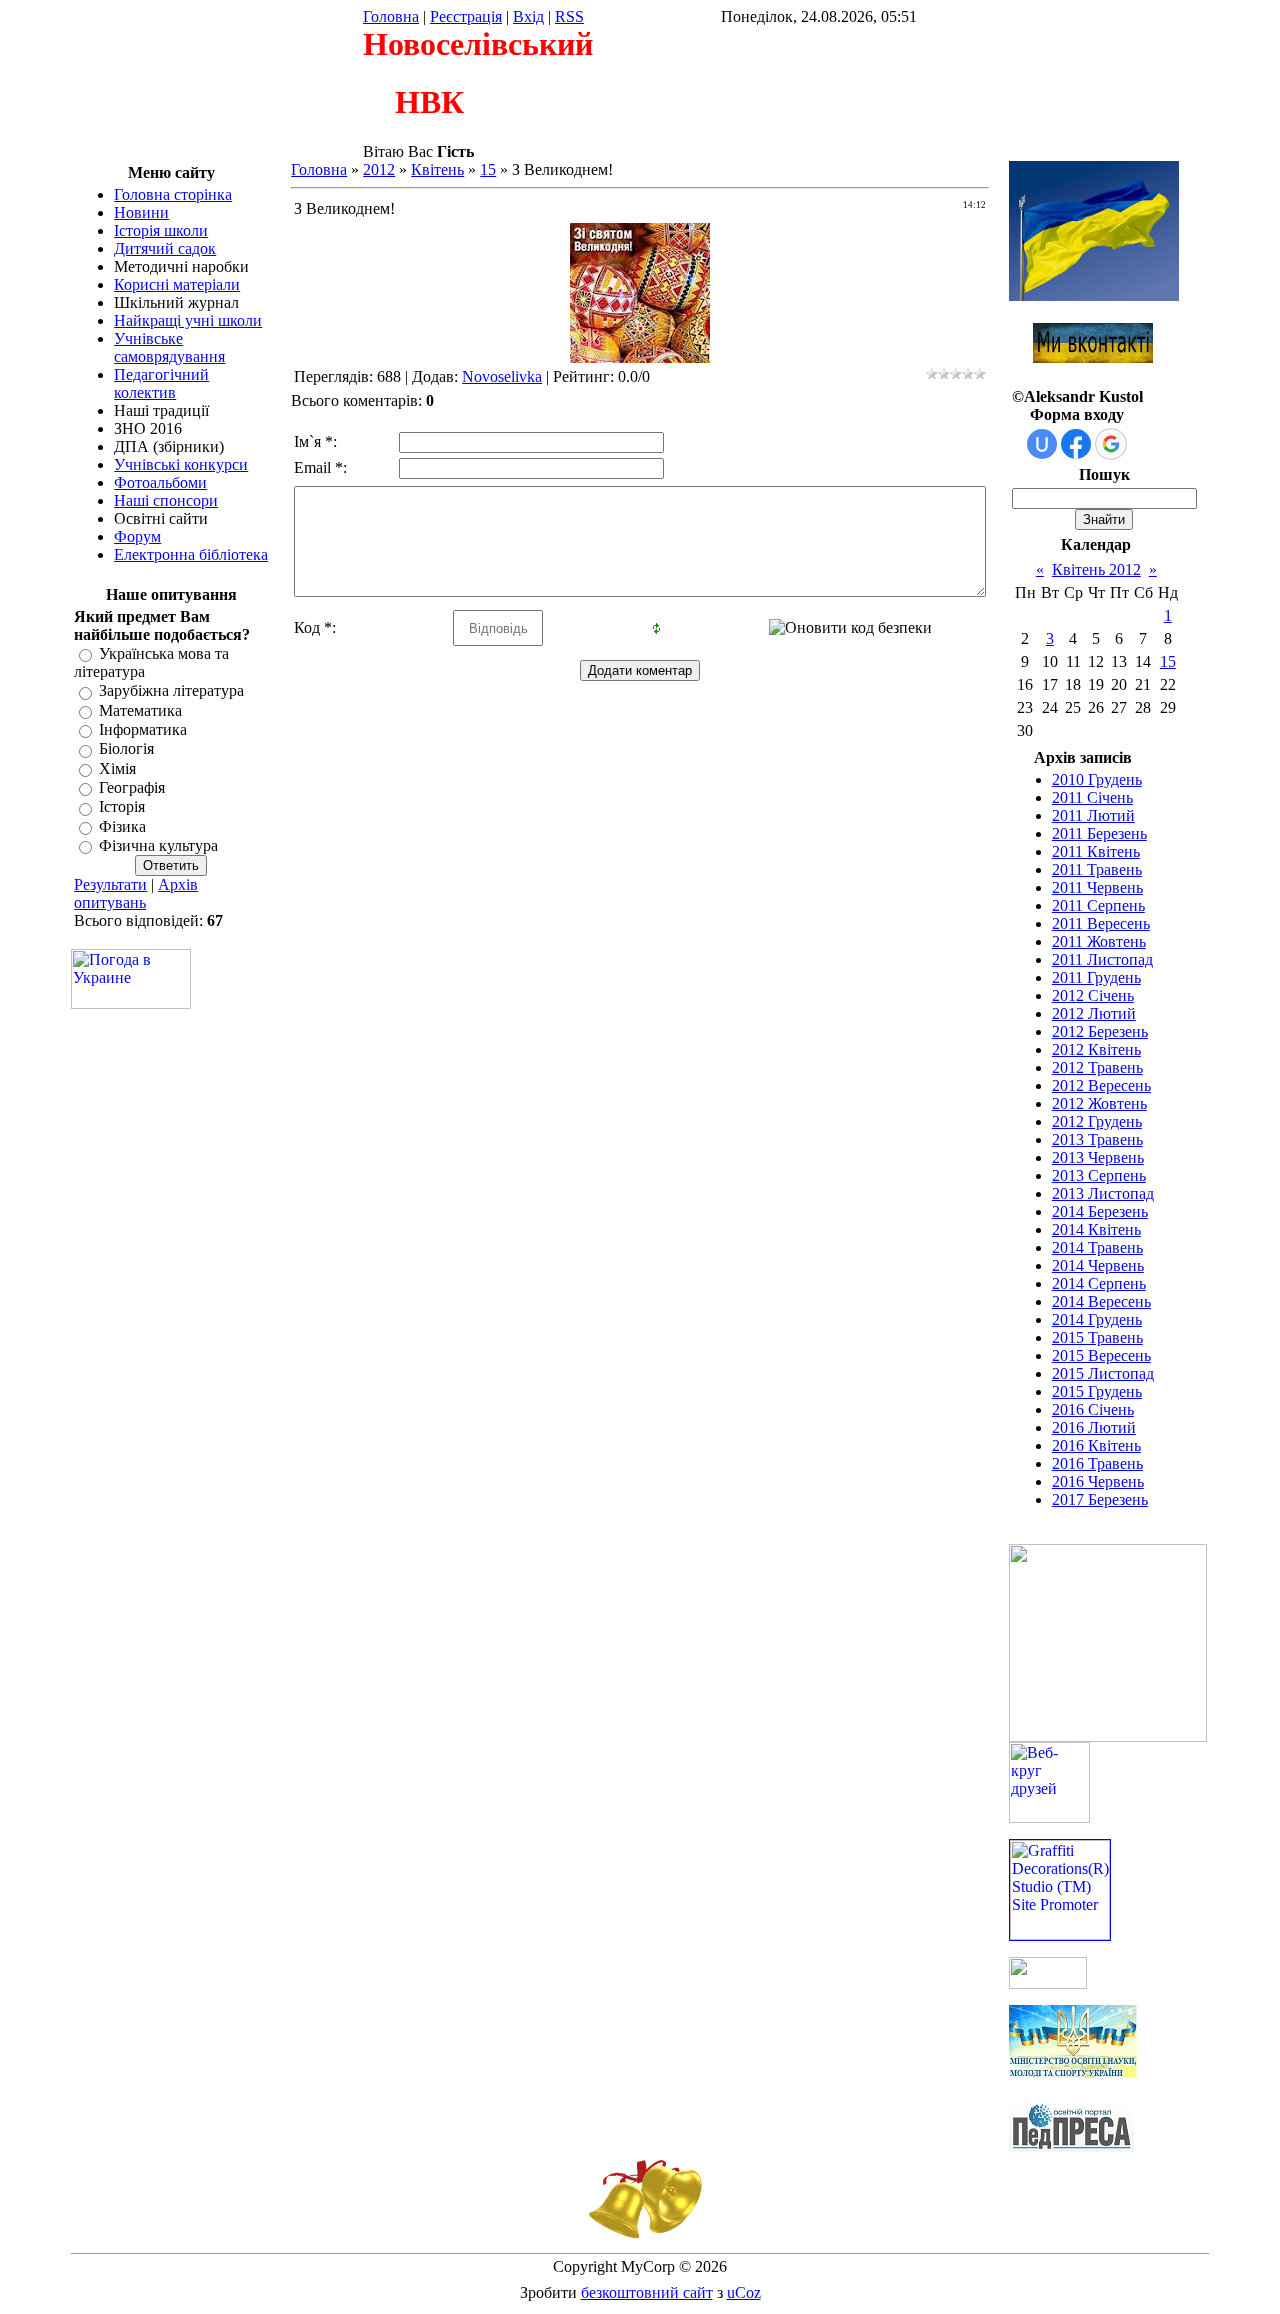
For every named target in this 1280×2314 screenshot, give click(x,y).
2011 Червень (1097, 887)
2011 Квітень (1096, 851)
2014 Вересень (1101, 1301)
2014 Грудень (1097, 1319)
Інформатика (143, 729)
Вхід (528, 16)
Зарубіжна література (171, 691)
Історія (122, 807)
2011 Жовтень (1099, 941)
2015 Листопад (1103, 1373)
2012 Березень (1100, 1031)
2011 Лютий (1093, 815)
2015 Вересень (1101, 1355)
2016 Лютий (1094, 1427)
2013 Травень (1097, 1139)
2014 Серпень (1099, 1283)
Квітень (437, 169)
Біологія (126, 749)
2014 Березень (1100, 1211)
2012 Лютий (1094, 1013)
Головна (391, 16)
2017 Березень (1100, 1499)
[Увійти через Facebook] (1076, 444)
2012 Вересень (1101, 1085)
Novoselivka (502, 376)
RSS (569, 16)
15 (488, 169)
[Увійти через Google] (1111, 444)
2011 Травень (1097, 869)
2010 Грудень (1097, 779)
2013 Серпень (1099, 1175)
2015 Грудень (1097, 1391)
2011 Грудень (1096, 977)
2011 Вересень (1101, 923)
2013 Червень (1098, 1157)
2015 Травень (1097, 1337)
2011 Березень (1099, 833)
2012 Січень (1093, 995)
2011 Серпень (1098, 905)
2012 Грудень (1097, 1121)
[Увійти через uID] (1042, 444)
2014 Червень (1098, 1265)
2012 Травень (1097, 1067)
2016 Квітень (1096, 1445)
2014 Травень (1097, 1247)
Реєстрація (466, 16)
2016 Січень (1093, 1409)
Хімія (117, 768)
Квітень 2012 (1096, 569)
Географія (132, 787)
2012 (379, 169)
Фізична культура (158, 845)
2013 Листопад (1103, 1193)
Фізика (122, 826)
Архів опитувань (136, 893)
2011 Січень (1092, 797)
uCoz (744, 2292)
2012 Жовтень (1099, 1103)
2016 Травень (1097, 1463)
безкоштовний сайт (647, 2292)
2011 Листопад (1102, 959)
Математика (140, 710)
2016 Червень (1098, 1481)
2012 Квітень (1096, 1049)
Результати (110, 884)
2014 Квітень (1096, 1229)
